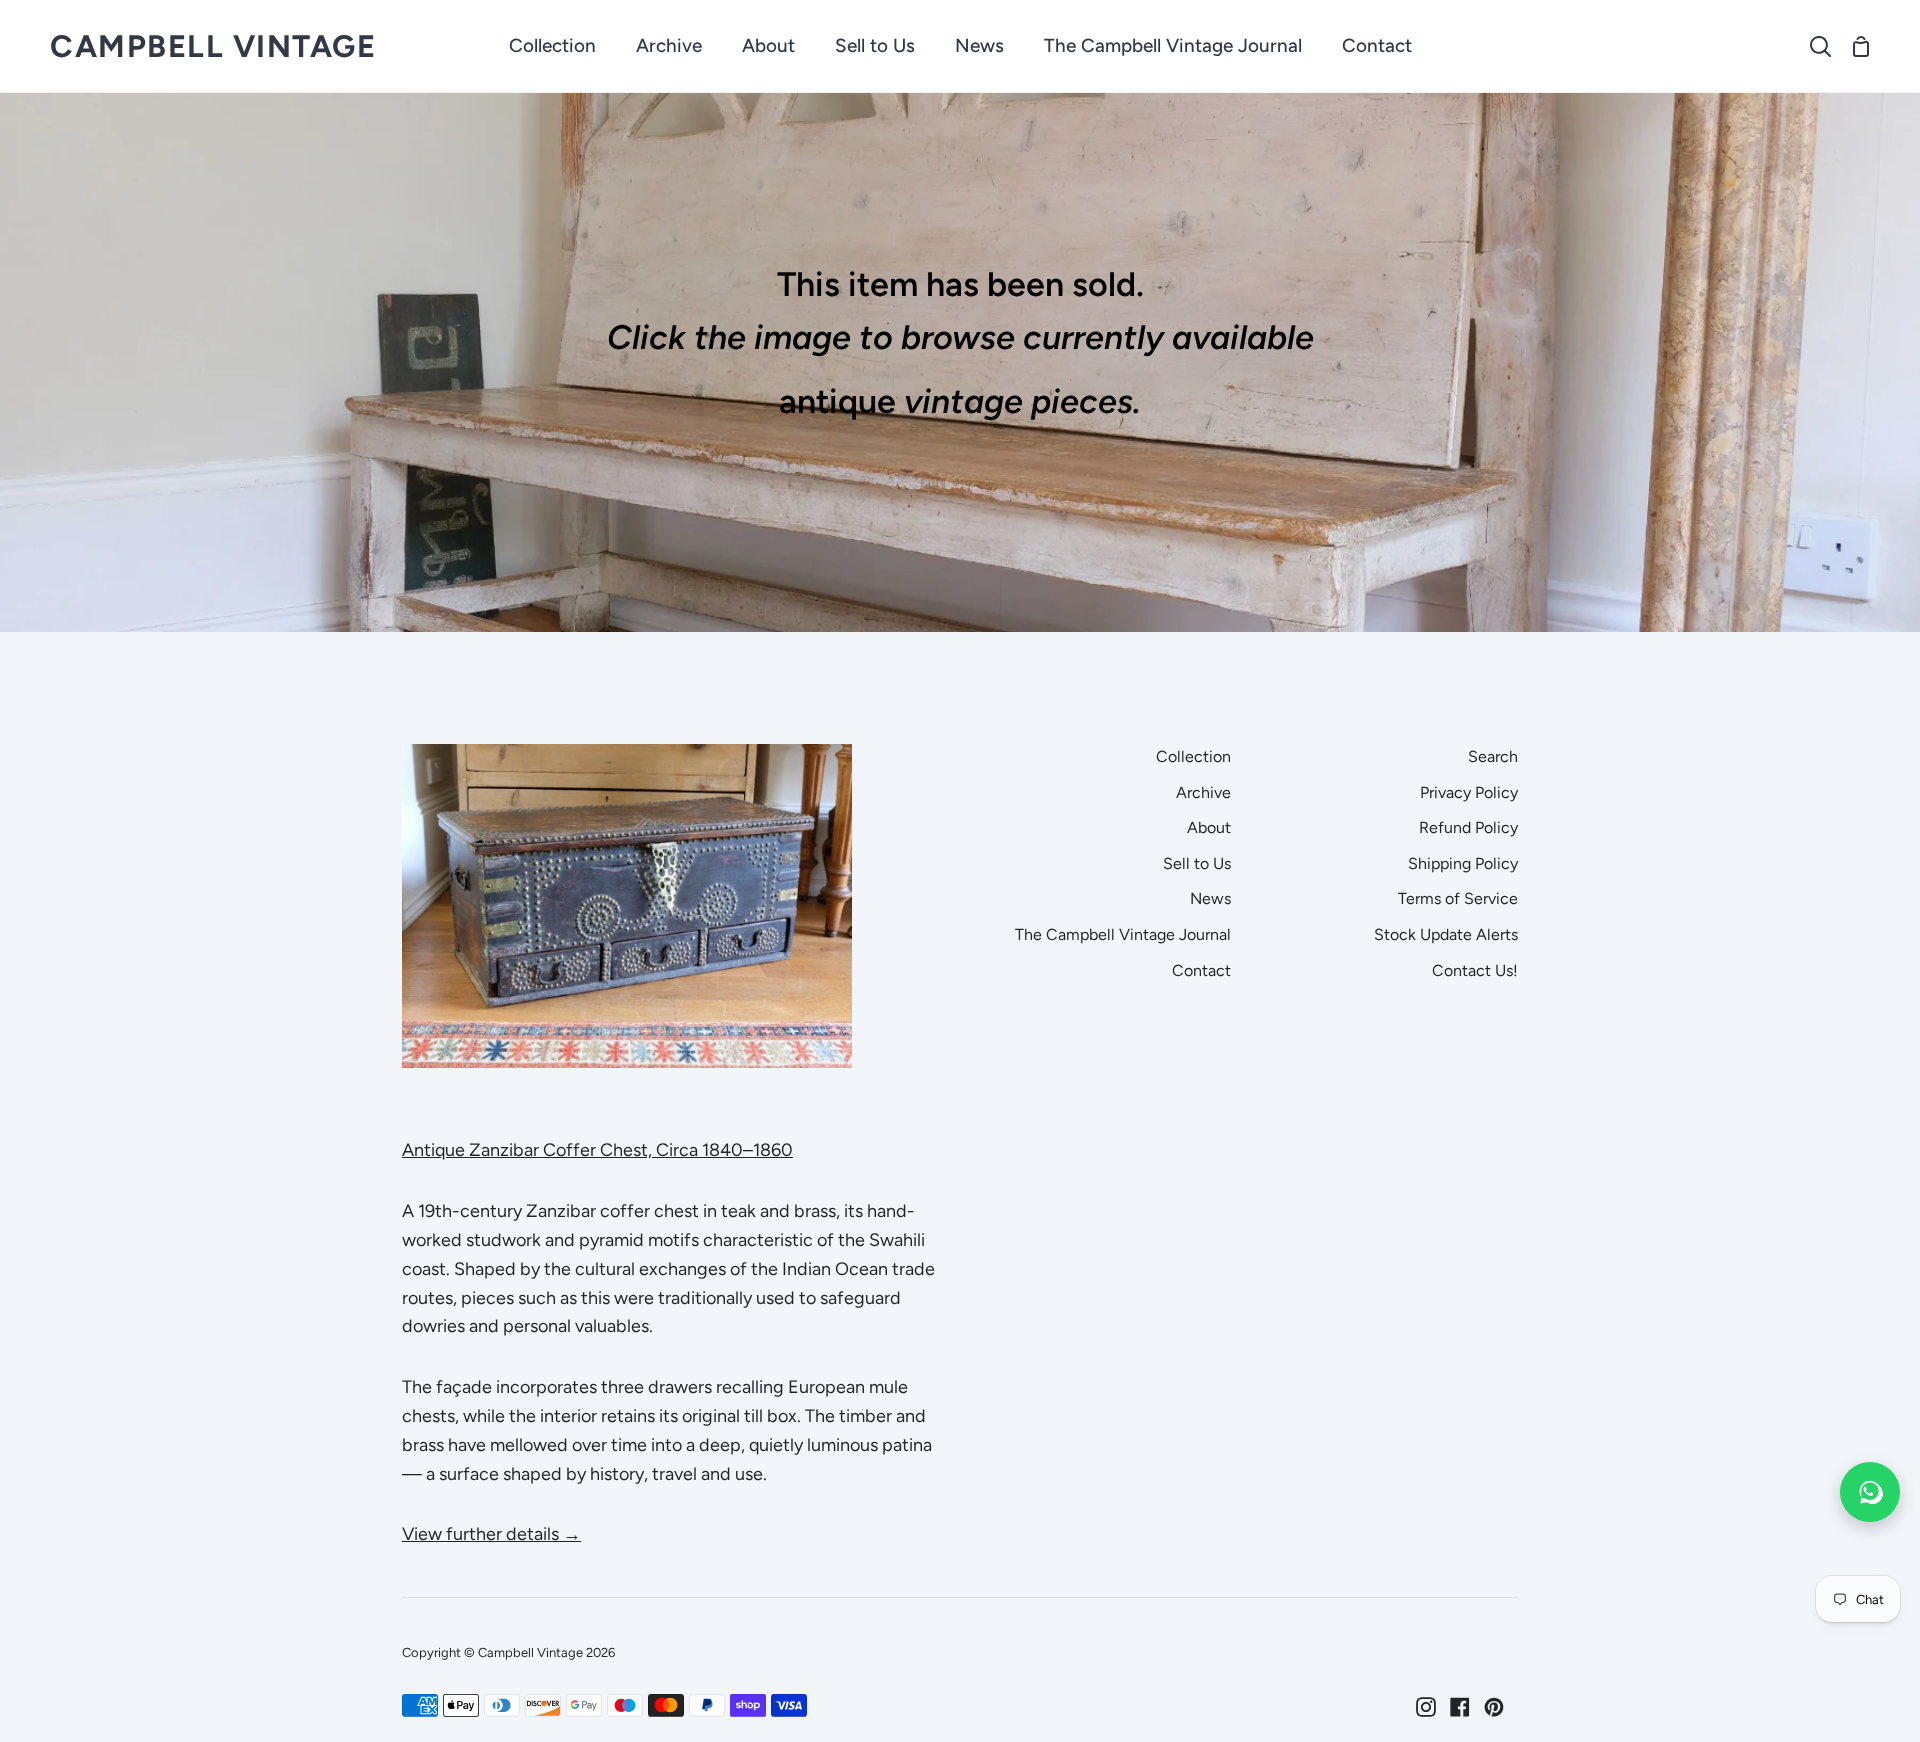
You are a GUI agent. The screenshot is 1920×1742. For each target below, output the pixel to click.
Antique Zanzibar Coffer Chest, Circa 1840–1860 (597, 1150)
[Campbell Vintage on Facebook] (1460, 1707)
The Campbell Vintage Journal (1123, 934)
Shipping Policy (1463, 863)
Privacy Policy (1469, 792)
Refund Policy (1468, 827)
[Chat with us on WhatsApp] (1870, 1492)
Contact (1201, 970)
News (1210, 898)
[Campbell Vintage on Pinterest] (1494, 1707)
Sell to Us (1197, 863)
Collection (1193, 756)
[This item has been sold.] (960, 362)
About (1209, 827)
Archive (1203, 792)
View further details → (491, 1534)
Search (1493, 756)
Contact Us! (1475, 970)
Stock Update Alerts (1446, 934)
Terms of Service (1458, 898)
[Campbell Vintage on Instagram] (1426, 1707)
